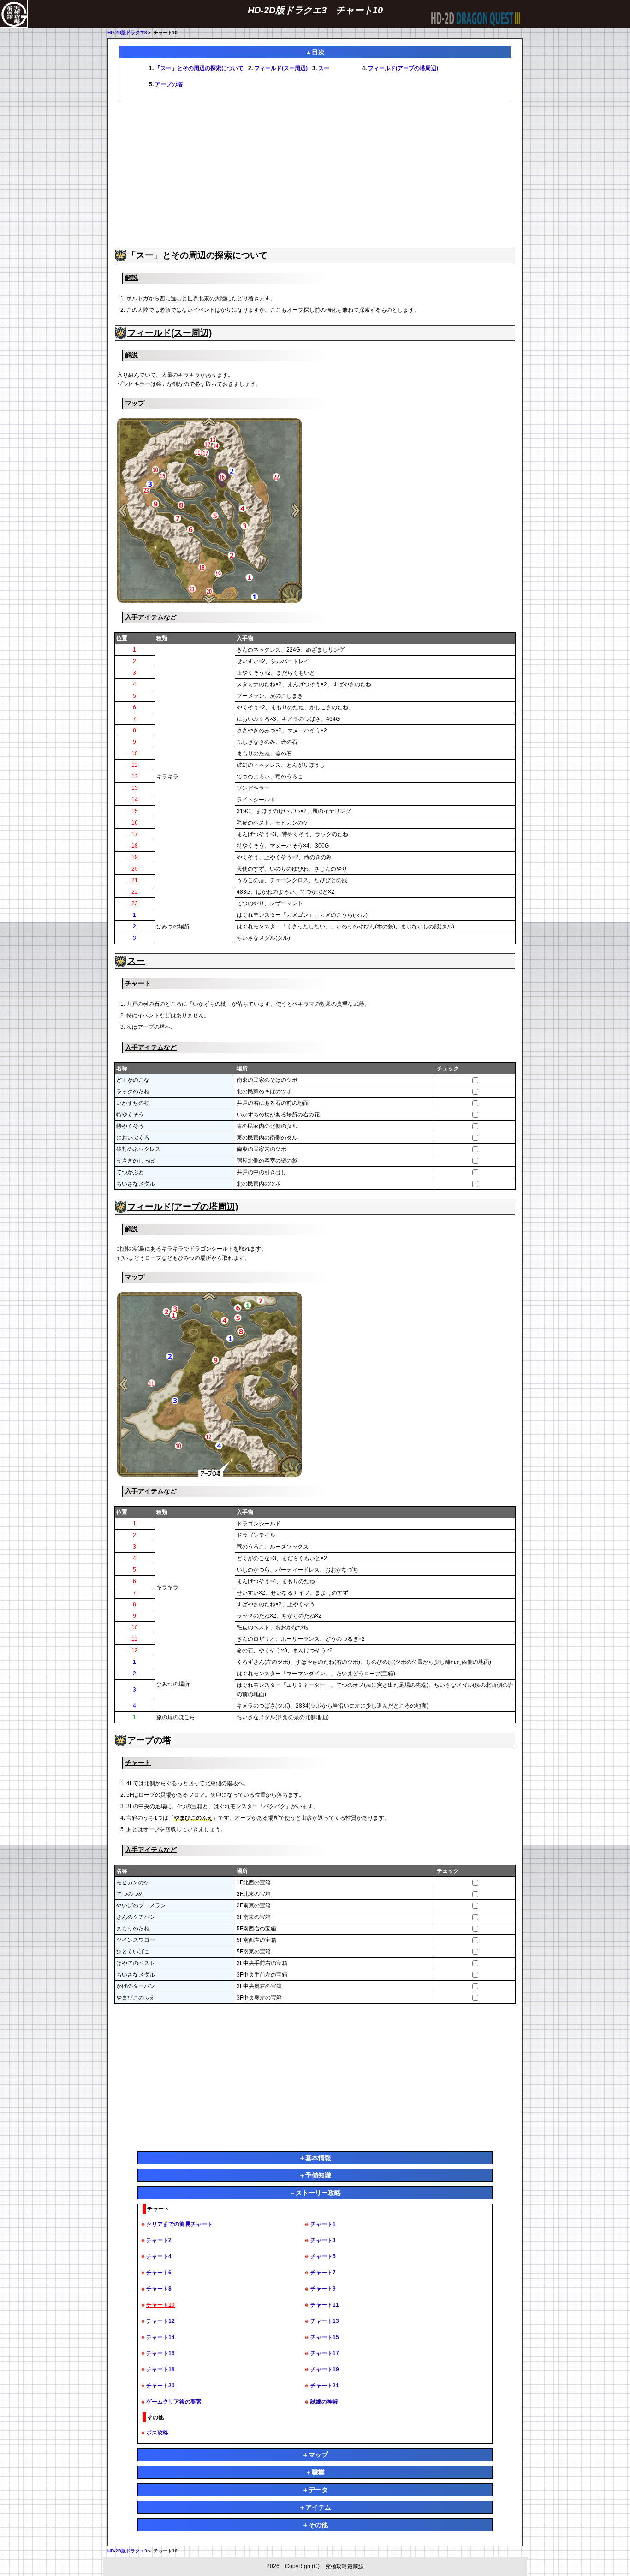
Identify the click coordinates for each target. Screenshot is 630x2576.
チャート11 (325, 2305)
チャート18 (160, 2369)
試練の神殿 (324, 2402)
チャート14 (160, 2337)
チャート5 (323, 2256)
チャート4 (159, 2256)
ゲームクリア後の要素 (174, 2402)
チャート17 (325, 2353)
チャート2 (159, 2240)
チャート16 (160, 2353)
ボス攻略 (157, 2433)
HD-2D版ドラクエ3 (127, 33)
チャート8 (159, 2289)
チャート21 (325, 2386)
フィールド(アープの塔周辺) (403, 68)
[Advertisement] (315, 174)
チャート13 (325, 2321)
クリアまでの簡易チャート (179, 2224)
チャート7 (323, 2273)
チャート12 (160, 2321)
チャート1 (323, 2224)
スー (324, 68)
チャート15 (325, 2337)
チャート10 (160, 2305)
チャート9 (323, 2289)
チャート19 (325, 2369)
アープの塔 (169, 84)
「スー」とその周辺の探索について (199, 68)
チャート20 (160, 2386)
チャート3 (323, 2240)
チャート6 (159, 2273)
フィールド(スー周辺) (281, 68)
